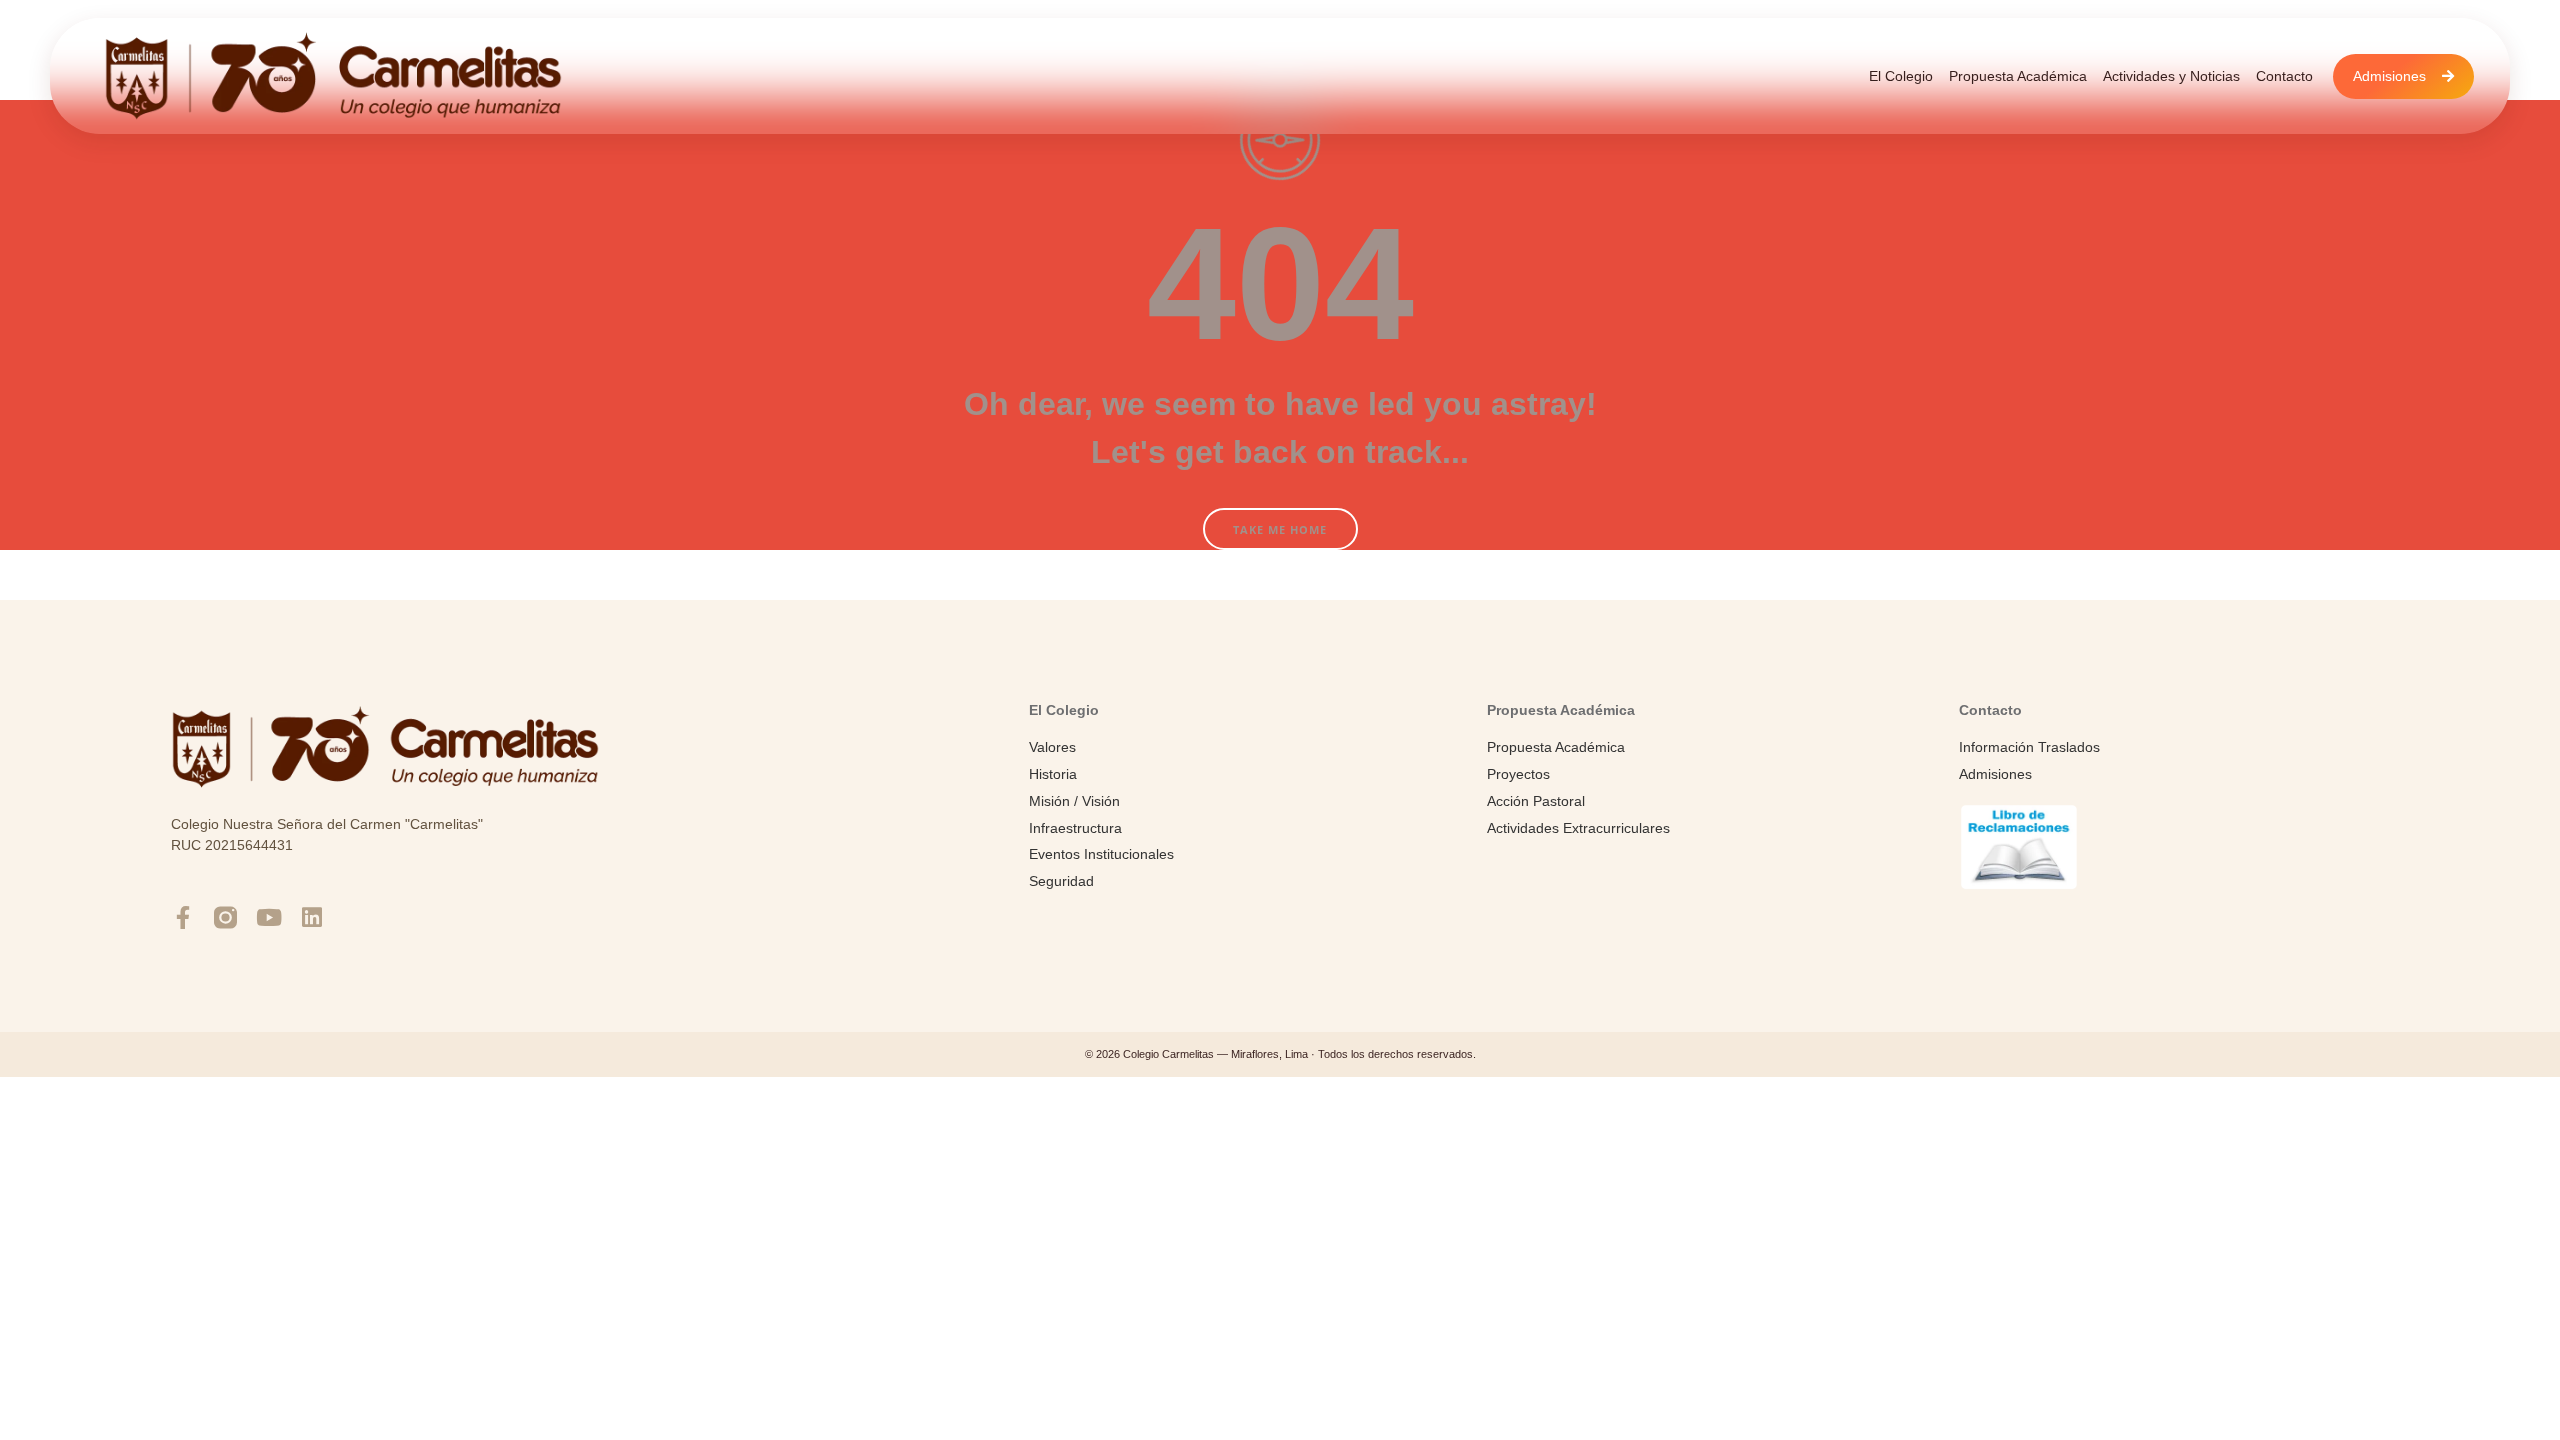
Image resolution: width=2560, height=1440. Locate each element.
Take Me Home (1280, 529)
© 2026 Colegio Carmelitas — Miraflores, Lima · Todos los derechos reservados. (1280, 1054)
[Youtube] (268, 917)
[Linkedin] (311, 917)
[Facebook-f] (182, 917)
